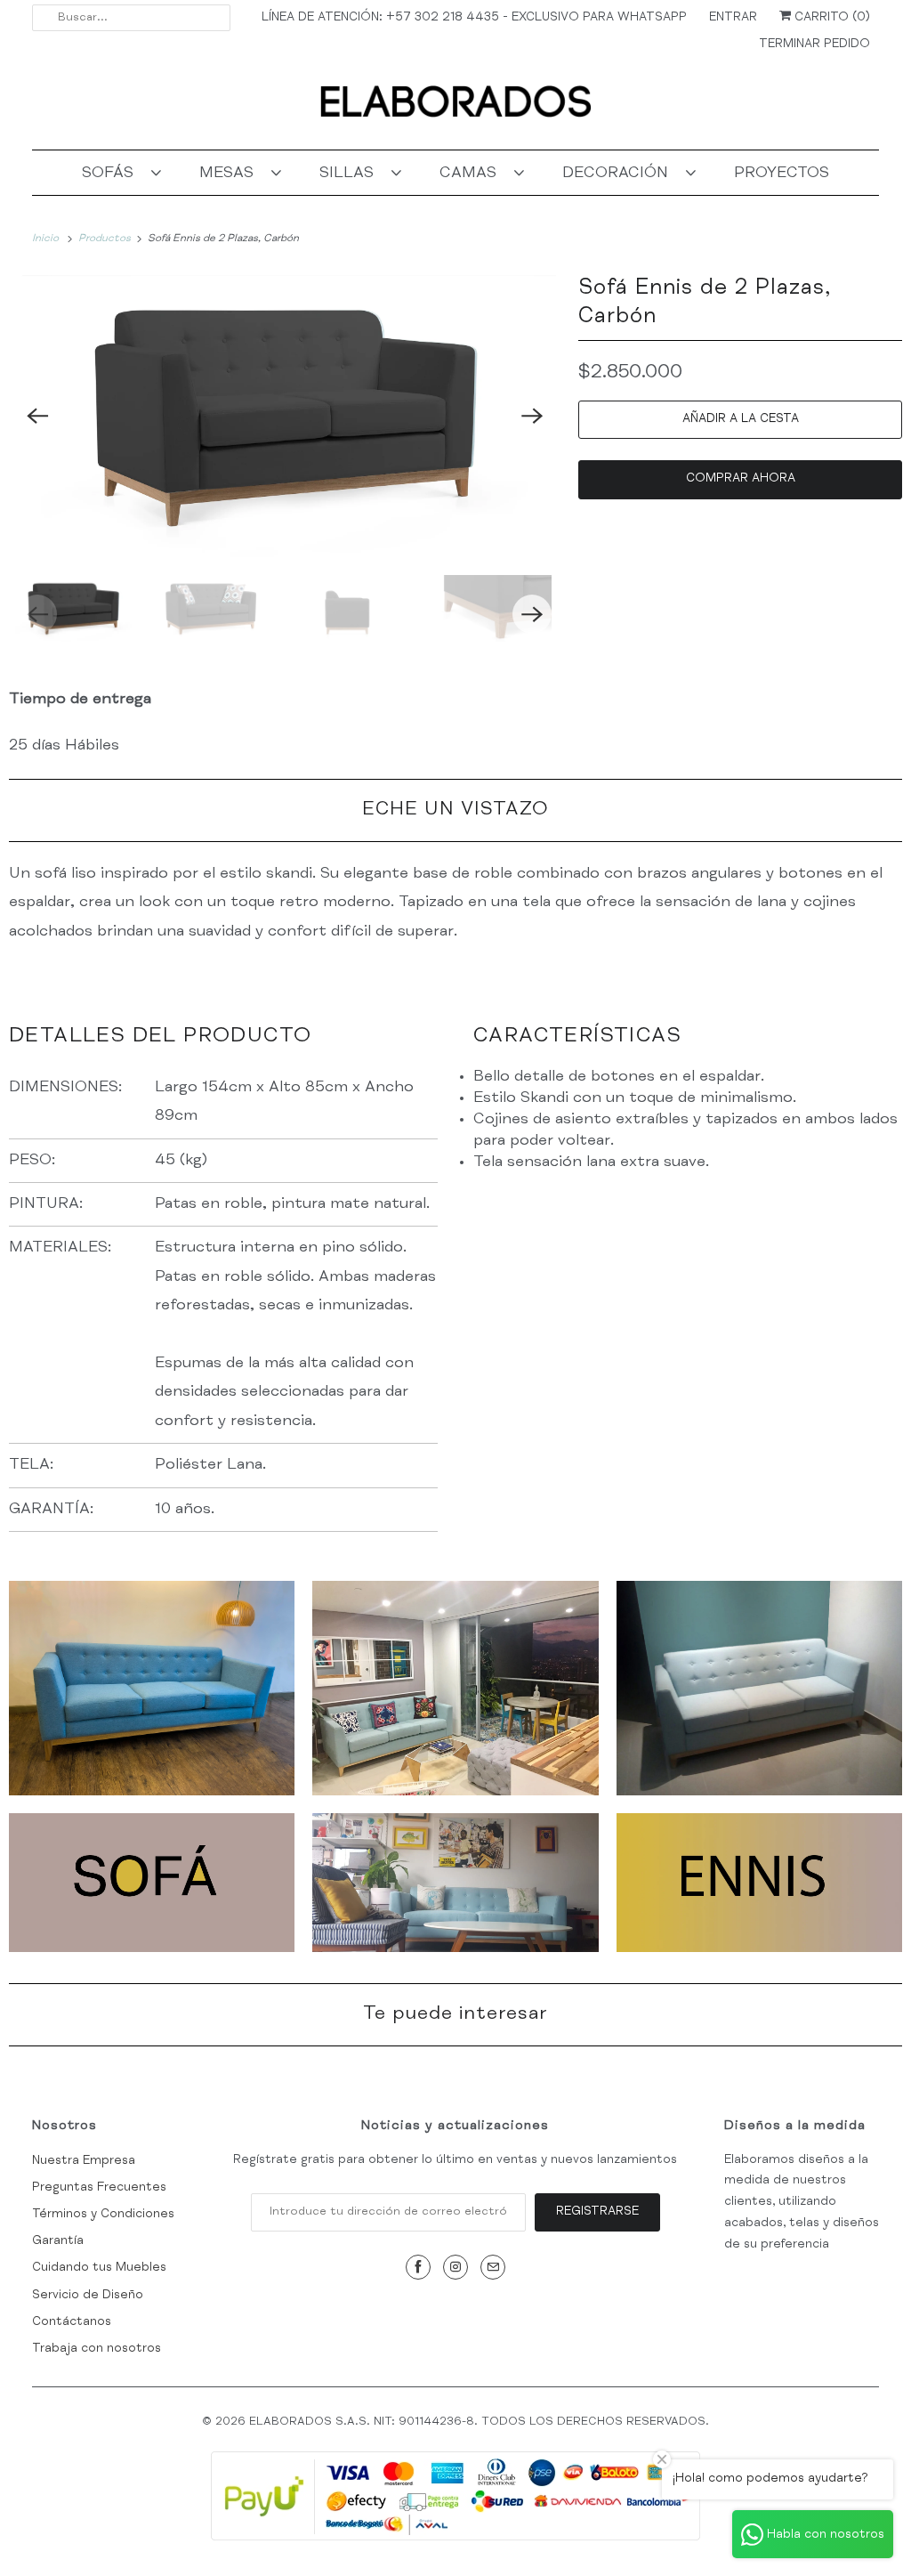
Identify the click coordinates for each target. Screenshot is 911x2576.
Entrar (733, 18)
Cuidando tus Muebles (99, 2268)
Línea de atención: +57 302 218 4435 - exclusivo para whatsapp (474, 18)
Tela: (33, 1465)
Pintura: (46, 1204)
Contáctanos (72, 2322)
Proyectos (782, 174)
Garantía (58, 2241)
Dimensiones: (68, 1088)
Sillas (351, 174)
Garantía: (51, 1510)
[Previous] (37, 416)
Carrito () (830, 18)
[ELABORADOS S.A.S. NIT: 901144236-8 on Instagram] (455, 2267)
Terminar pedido (814, 45)
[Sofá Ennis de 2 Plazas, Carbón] (285, 417)
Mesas (231, 174)
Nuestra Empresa (84, 2161)
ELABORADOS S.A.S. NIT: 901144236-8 (362, 2422)
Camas (472, 174)
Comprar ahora (741, 479)
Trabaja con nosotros (97, 2349)
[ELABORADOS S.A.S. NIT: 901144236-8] (456, 108)
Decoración (620, 174)
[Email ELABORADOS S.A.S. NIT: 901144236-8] (493, 2267)
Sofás (112, 174)
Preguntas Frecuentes (99, 2188)
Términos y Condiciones (103, 2215)
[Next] (532, 416)
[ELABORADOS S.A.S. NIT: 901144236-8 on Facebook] (418, 2267)
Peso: (32, 1161)
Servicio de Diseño (88, 2296)
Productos (106, 239)
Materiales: (60, 1248)
